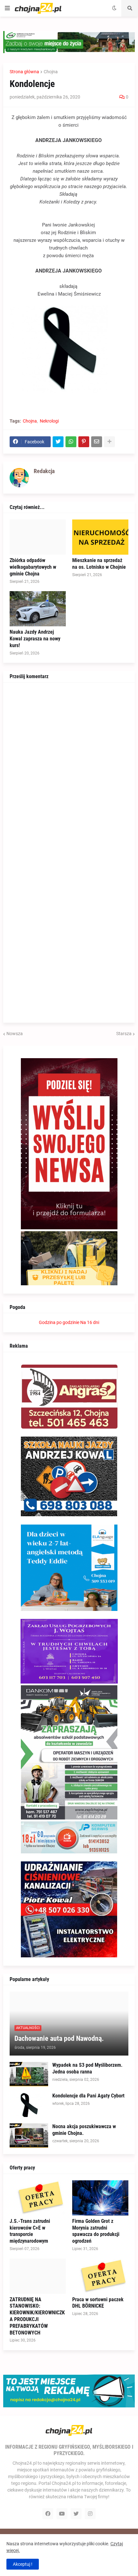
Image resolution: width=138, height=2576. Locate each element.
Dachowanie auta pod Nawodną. (59, 2038)
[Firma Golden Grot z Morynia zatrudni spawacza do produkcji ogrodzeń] (100, 2198)
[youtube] (62, 2514)
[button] (7, 8)
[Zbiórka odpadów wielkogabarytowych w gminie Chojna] (38, 537)
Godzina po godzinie (59, 1322)
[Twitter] (58, 442)
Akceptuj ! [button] (23, 2564)
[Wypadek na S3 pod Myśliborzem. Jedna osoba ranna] (29, 2074)
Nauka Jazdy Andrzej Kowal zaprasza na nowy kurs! (35, 639)
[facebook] (48, 2514)
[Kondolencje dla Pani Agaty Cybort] (29, 2105)
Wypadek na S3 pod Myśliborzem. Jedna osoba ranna (87, 2068)
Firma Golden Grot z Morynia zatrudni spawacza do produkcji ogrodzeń (96, 2231)
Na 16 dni (90, 1322)
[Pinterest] (84, 442)
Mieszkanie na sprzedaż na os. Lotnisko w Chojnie (99, 564)
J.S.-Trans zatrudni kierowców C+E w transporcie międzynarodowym (30, 2231)
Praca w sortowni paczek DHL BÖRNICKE (98, 2303)
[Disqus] (69, 769)
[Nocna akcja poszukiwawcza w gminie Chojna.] (29, 2136)
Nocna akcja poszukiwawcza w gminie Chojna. (84, 2130)
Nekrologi (49, 421)
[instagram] (90, 2514)
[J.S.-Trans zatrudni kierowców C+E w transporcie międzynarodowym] (38, 2198)
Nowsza (15, 1034)
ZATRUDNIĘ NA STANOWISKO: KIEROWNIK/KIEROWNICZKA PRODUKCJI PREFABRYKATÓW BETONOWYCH (37, 2316)
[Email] (97, 442)
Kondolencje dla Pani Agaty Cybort (88, 2096)
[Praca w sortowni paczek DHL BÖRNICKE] (100, 2276)
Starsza (124, 1034)
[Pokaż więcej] (109, 442)
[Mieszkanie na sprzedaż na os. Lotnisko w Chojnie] (100, 537)
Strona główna (24, 72)
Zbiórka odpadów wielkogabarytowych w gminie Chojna (33, 567)
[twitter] (76, 2514)
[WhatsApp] (71, 442)
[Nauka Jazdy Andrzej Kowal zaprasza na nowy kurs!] (38, 609)
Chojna (51, 72)
